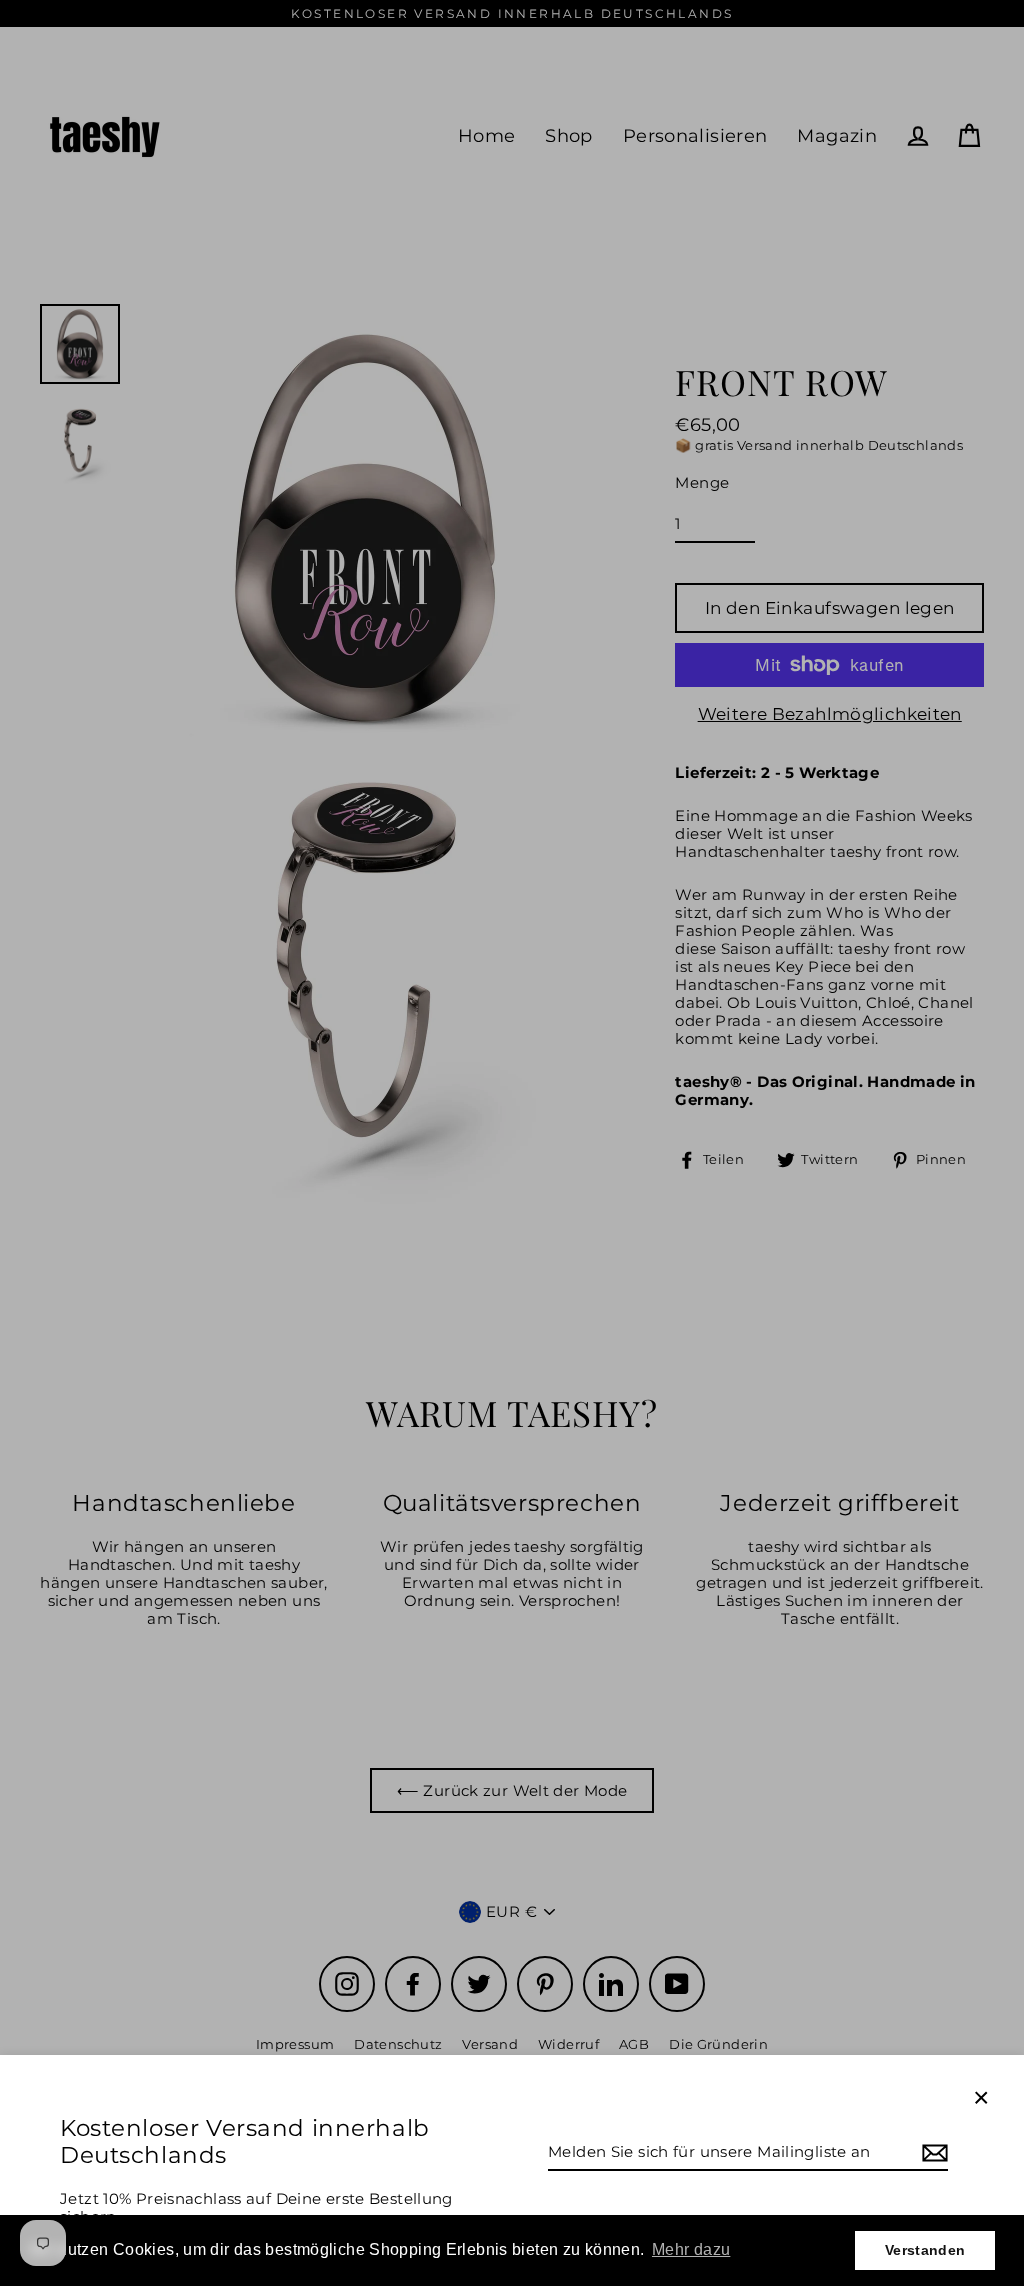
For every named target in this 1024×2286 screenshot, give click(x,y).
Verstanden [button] (925, 2250)
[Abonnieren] (932, 2153)
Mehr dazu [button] (691, 2249)
